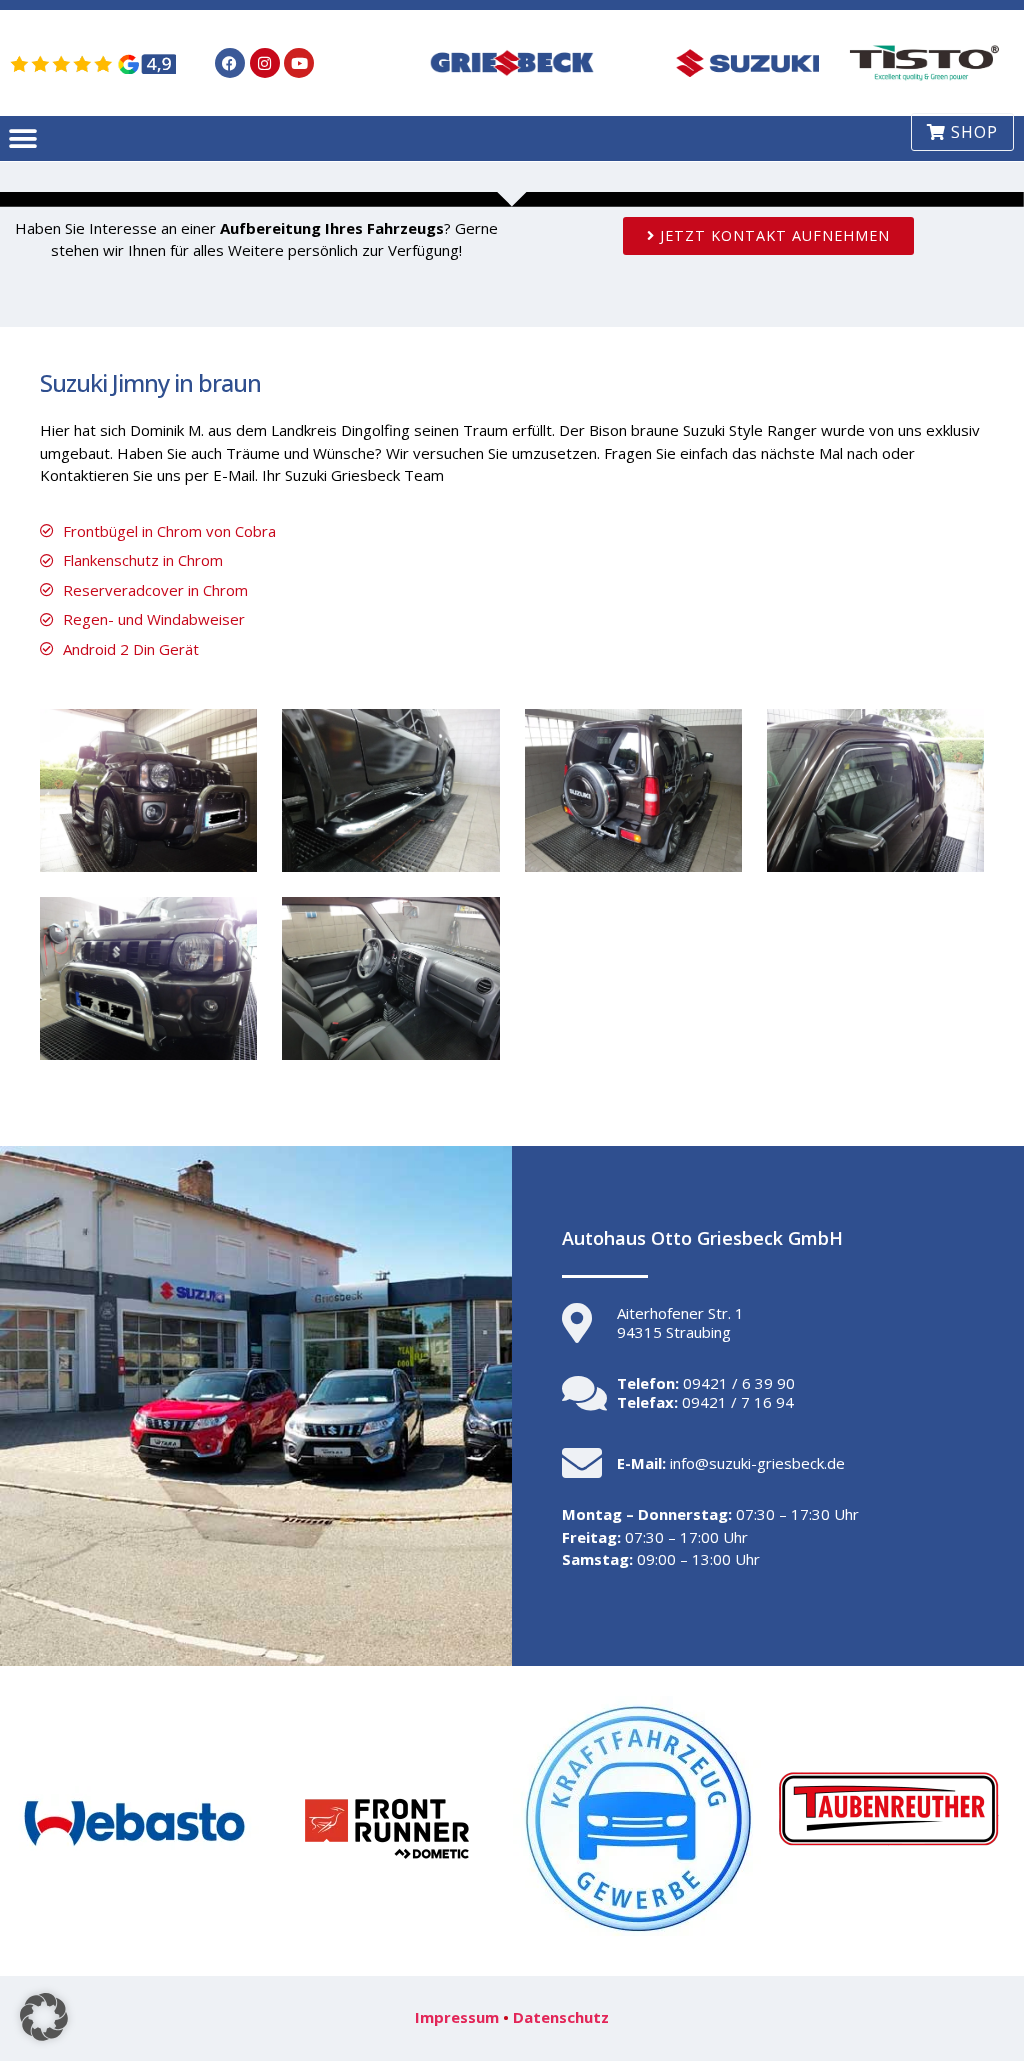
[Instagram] (265, 63)
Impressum (457, 2017)
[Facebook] (230, 63)
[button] (22, 138)
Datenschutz (561, 2017)
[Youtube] (299, 63)
